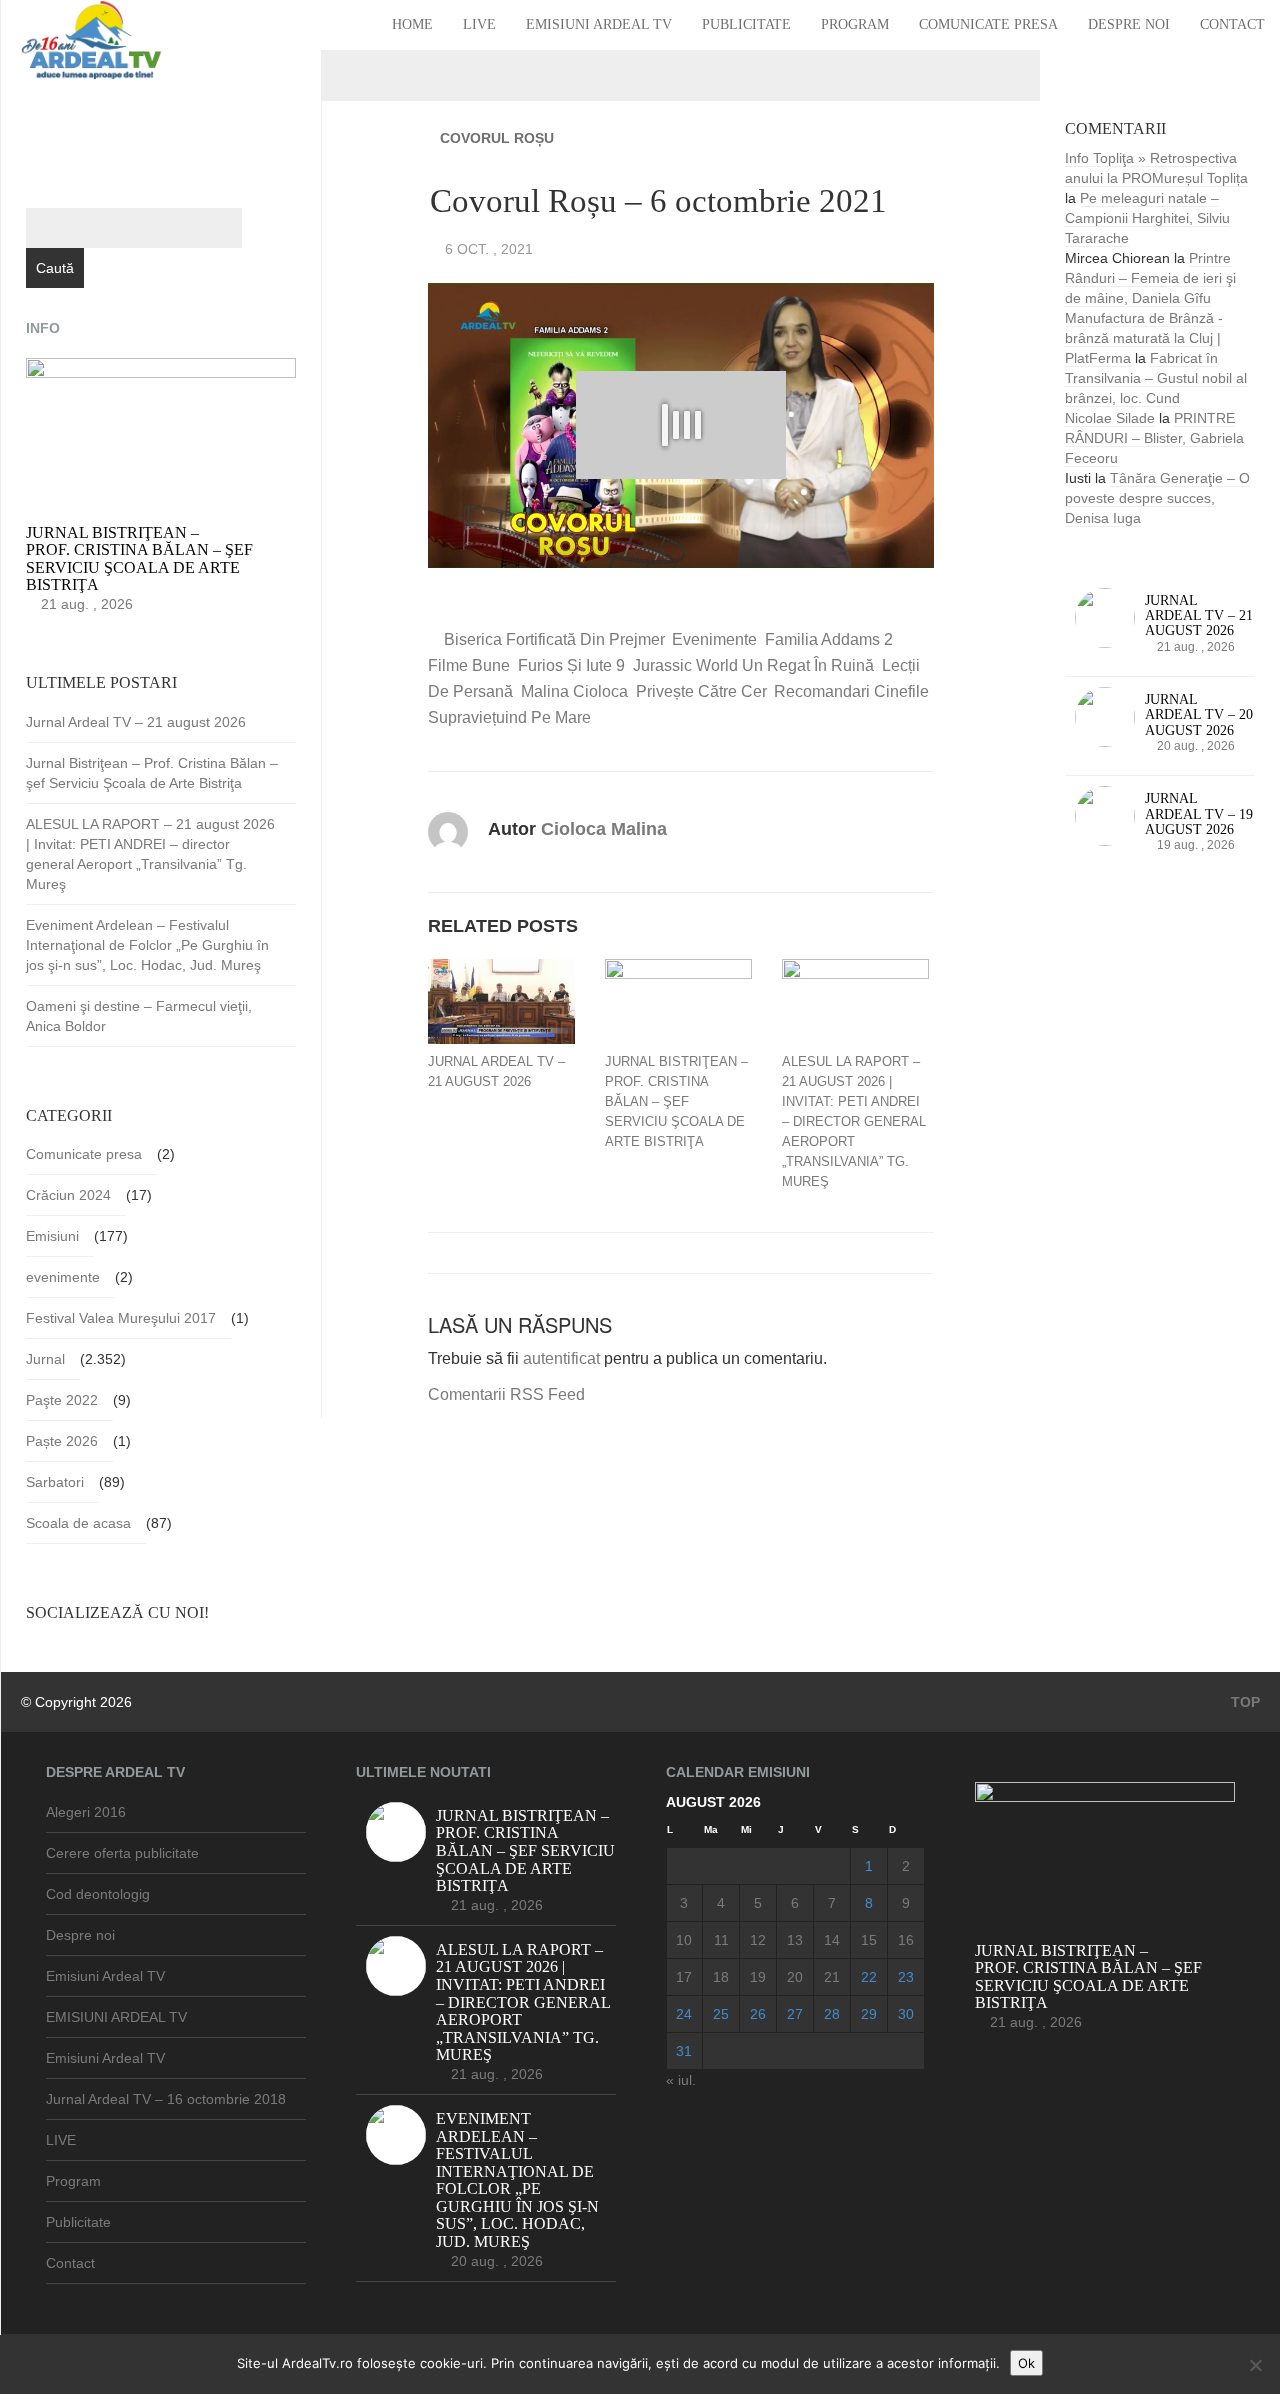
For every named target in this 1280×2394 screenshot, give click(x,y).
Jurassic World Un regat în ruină (753, 665)
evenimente (714, 639)
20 (795, 1977)
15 (869, 1940)
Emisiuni (52, 1236)
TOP (1243, 1702)
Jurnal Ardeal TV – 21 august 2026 (496, 1071)
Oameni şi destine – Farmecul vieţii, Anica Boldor (139, 1016)
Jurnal (45, 1359)
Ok (1026, 2363)
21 (832, 1977)
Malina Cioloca (574, 691)
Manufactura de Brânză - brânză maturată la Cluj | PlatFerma (1144, 338)
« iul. (681, 2080)
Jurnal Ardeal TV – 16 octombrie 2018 (166, 2099)
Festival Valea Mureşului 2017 (121, 1318)
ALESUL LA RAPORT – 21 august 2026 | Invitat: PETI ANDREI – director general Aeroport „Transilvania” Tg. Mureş (854, 1121)
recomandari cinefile (851, 691)
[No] (1255, 2365)
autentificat (561, 1358)
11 (721, 1940)
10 (684, 1940)
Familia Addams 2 (829, 639)
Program (855, 24)
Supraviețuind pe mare (509, 717)
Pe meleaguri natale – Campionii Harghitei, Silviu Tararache (1147, 218)
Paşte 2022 (62, 1400)
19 (758, 1977)
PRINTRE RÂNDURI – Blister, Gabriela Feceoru (1154, 438)
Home (412, 24)
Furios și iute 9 (571, 665)
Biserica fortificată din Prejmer (554, 639)
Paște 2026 (62, 1441)
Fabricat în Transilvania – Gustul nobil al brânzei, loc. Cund (1156, 378)
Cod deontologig (98, 1894)
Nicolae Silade (1110, 418)
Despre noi (1129, 24)
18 (721, 1977)
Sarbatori (55, 1482)
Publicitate (746, 24)
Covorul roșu (497, 138)
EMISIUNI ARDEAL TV (116, 2017)
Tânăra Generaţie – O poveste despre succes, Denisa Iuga (1157, 498)
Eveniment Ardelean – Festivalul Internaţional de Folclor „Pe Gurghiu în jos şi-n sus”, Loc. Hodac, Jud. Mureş (147, 945)
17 (684, 1977)
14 (832, 1940)
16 (906, 1940)
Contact (1232, 24)
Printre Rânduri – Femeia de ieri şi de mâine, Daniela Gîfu (1150, 278)
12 (758, 1940)
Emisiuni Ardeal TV (599, 24)
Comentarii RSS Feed (506, 1394)
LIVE (479, 24)
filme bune (469, 665)
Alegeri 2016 (86, 1812)
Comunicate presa (988, 24)
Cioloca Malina (604, 829)
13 (795, 1940)
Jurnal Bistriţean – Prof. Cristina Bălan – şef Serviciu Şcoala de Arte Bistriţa (676, 1101)
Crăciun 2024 (68, 1195)
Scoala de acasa (78, 1523)
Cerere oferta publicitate (122, 1853)
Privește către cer (701, 691)
